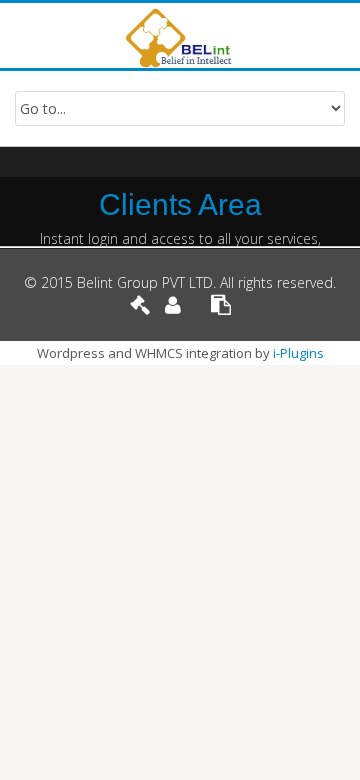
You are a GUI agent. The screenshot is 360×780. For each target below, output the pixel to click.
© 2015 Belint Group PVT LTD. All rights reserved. (180, 282)
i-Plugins (298, 353)
